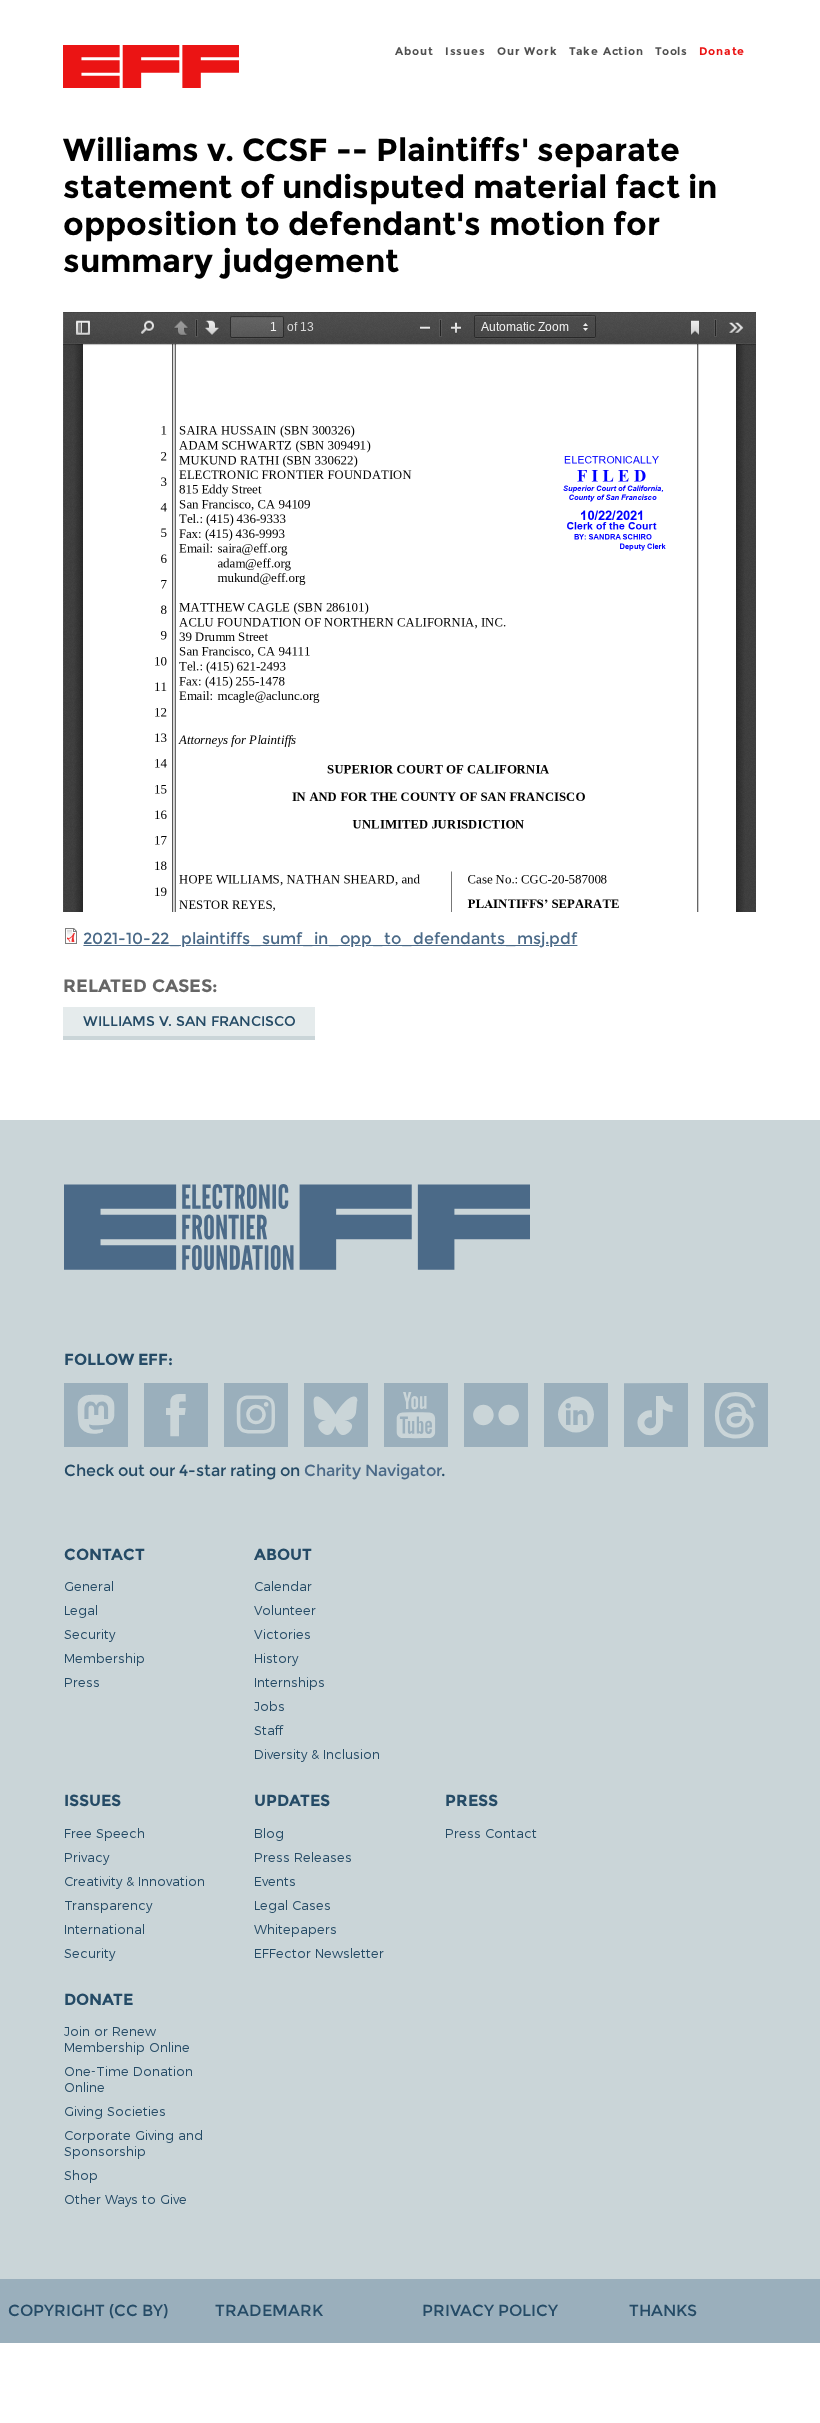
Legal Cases (292, 1904)
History (276, 1657)
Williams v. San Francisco (189, 1021)
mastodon (96, 1415)
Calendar (283, 1585)
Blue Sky (336, 1415)
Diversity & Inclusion (317, 1753)
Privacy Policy (490, 2310)
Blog (269, 1832)
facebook (176, 1415)
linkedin (576, 1415)
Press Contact (491, 1832)
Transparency (108, 1904)
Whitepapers (295, 1928)
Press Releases (303, 1856)
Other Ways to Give (125, 2198)
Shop (81, 2174)
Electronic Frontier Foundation (151, 69)
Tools (671, 51)
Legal (81, 1609)
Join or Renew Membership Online (127, 2038)
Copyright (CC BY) (88, 2310)
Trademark (269, 2310)
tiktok (656, 1415)
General (89, 1585)
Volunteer (285, 1609)
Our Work (527, 51)
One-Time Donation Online (128, 2078)
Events (275, 1880)
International (104, 1928)
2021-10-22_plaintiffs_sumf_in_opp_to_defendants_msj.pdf (330, 938)
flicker (496, 1415)
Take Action (606, 51)
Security (89, 1633)
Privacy (86, 1856)
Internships (289, 1681)
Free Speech (104, 1832)
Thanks (663, 2310)
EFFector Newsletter (319, 1952)
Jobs (269, 1705)
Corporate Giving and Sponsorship (133, 2142)
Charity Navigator (372, 1470)
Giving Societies (115, 2110)
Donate (722, 51)
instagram (256, 1415)
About (414, 51)
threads (736, 1415)
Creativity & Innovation (134, 1880)
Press (82, 1681)
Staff (268, 1729)
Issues (465, 51)
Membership (104, 1657)
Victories (282, 1633)
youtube (416, 1415)
